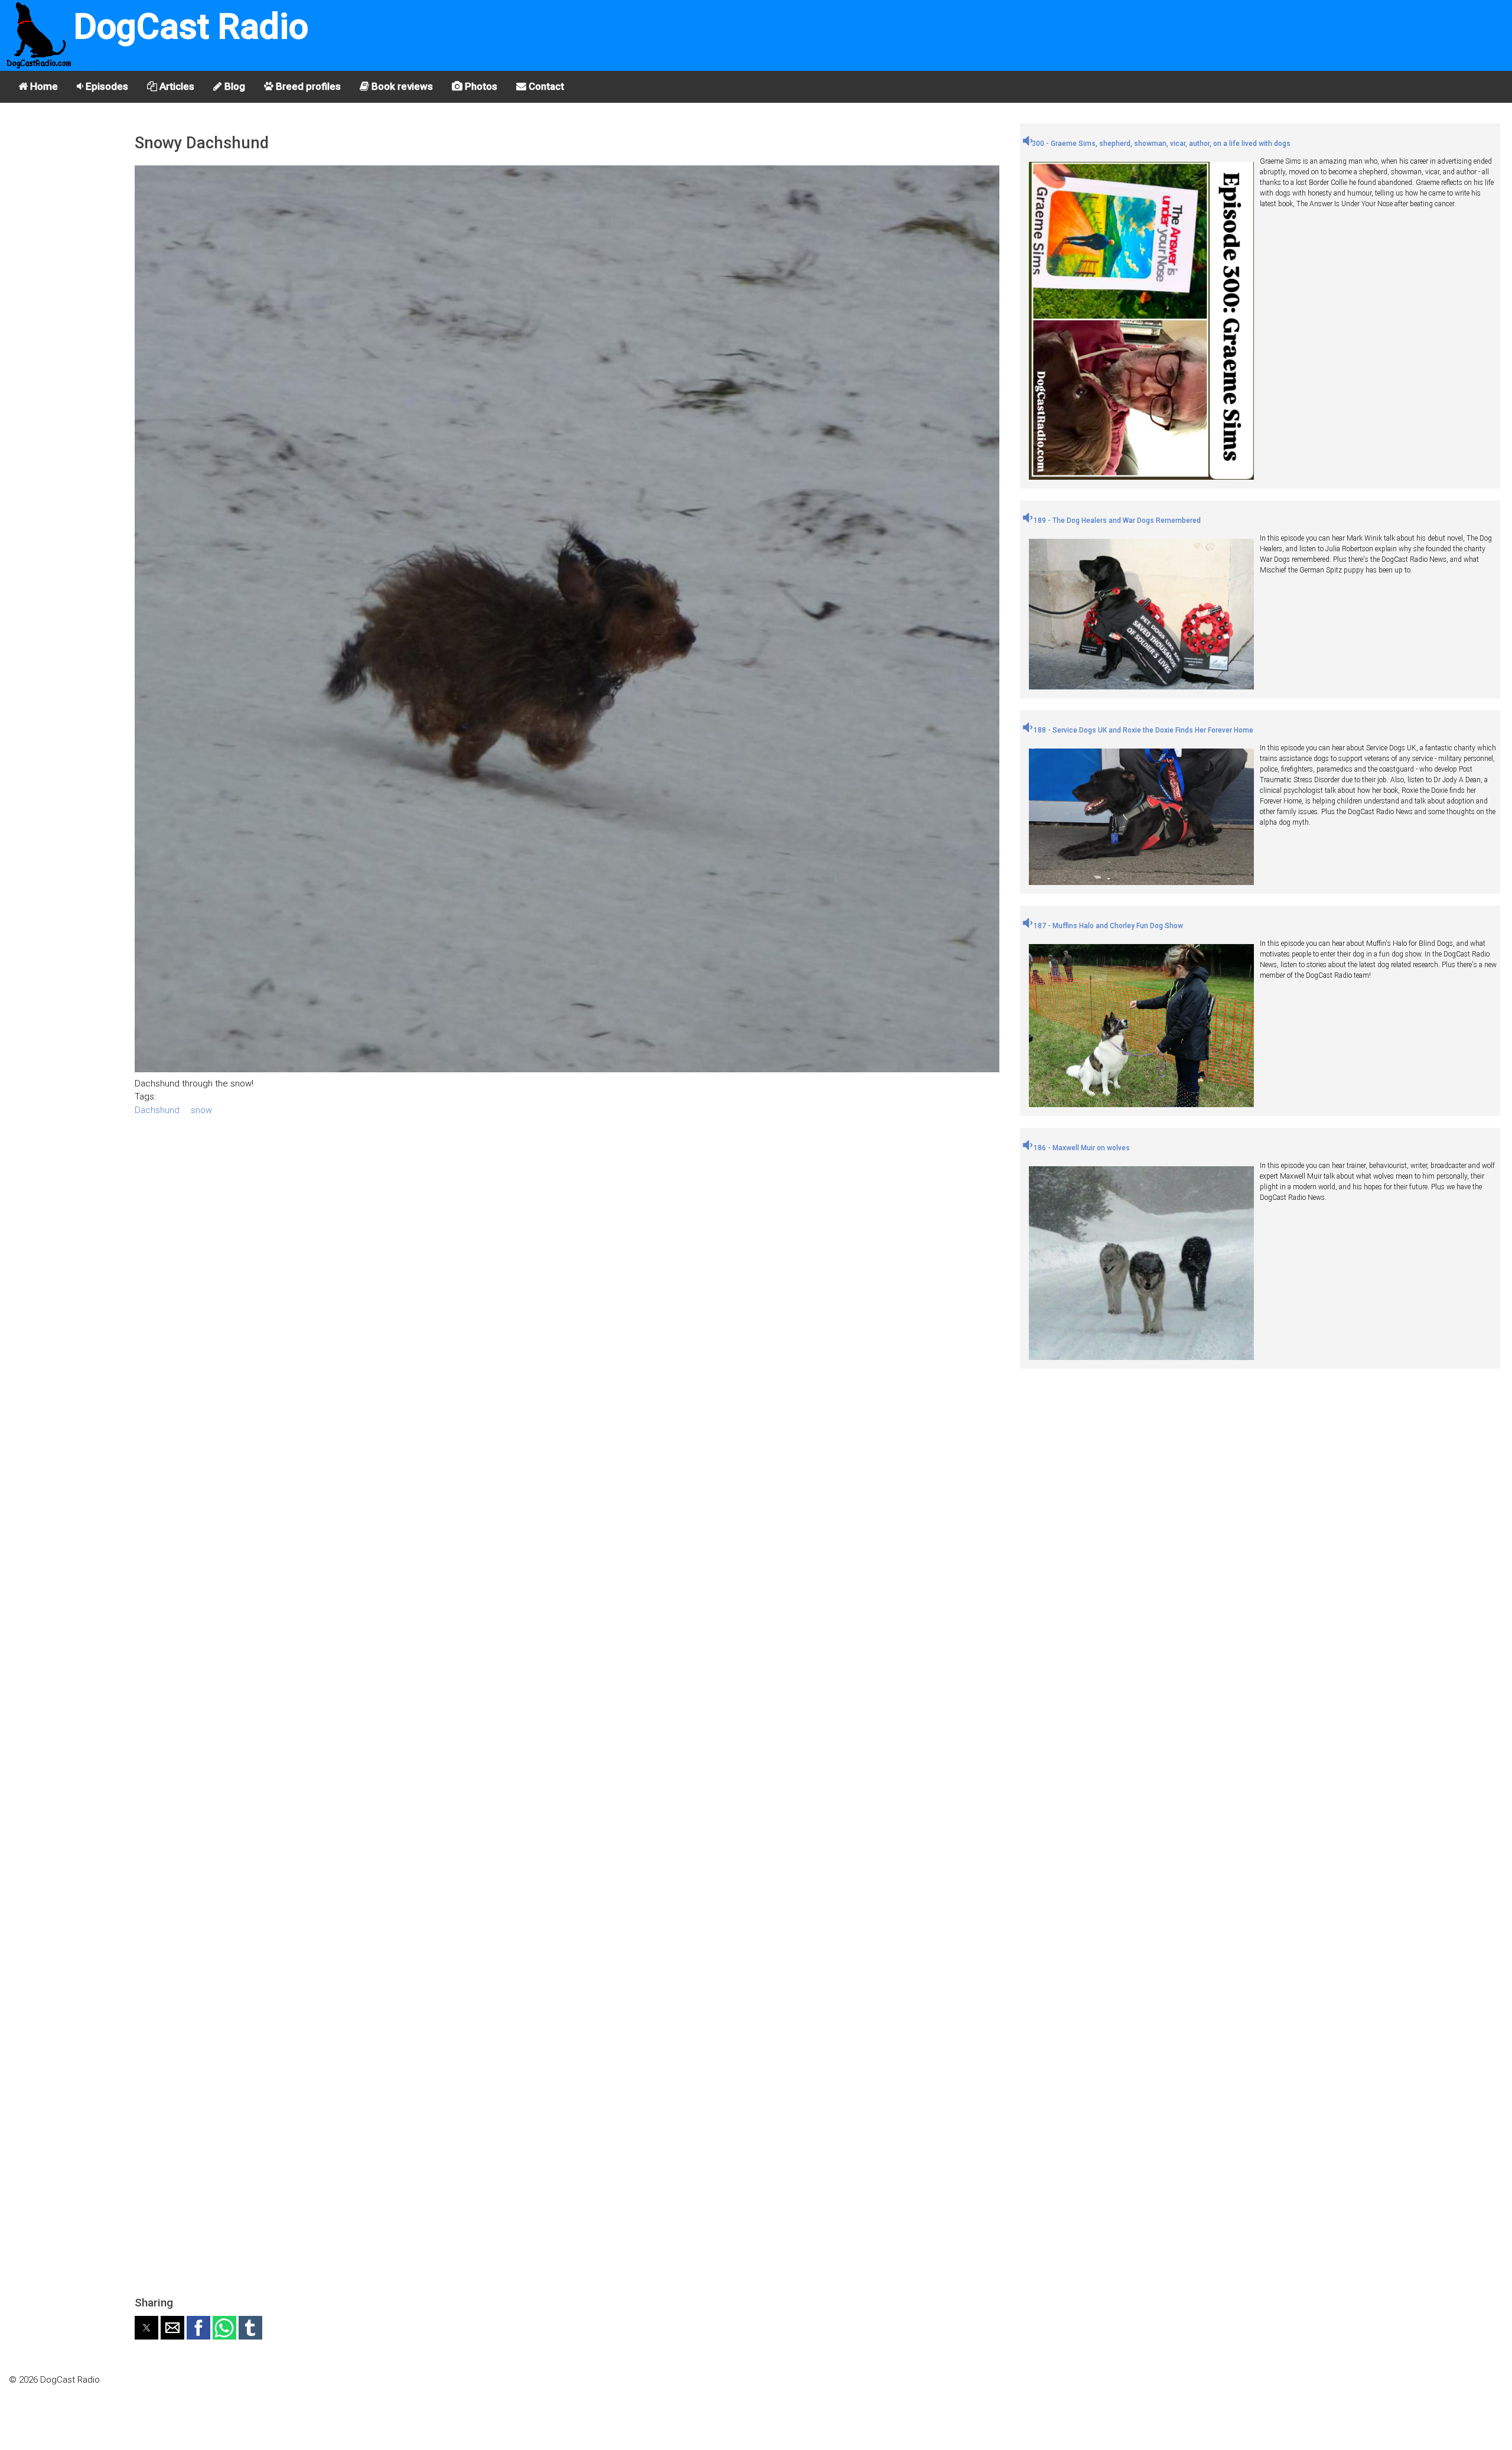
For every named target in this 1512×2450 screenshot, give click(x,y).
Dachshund (157, 1110)
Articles (176, 86)
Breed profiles (307, 86)
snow (201, 1110)
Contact (545, 86)
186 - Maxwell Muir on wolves (1081, 1148)
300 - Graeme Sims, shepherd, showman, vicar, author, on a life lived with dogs (1161, 144)
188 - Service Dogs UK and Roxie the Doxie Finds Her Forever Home (1143, 730)
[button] (146, 2328)
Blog (234, 86)
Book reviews (401, 86)
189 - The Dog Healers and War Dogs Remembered (1116, 520)
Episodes (106, 86)
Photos (480, 86)
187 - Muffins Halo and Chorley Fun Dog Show (1107, 926)
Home (43, 86)
